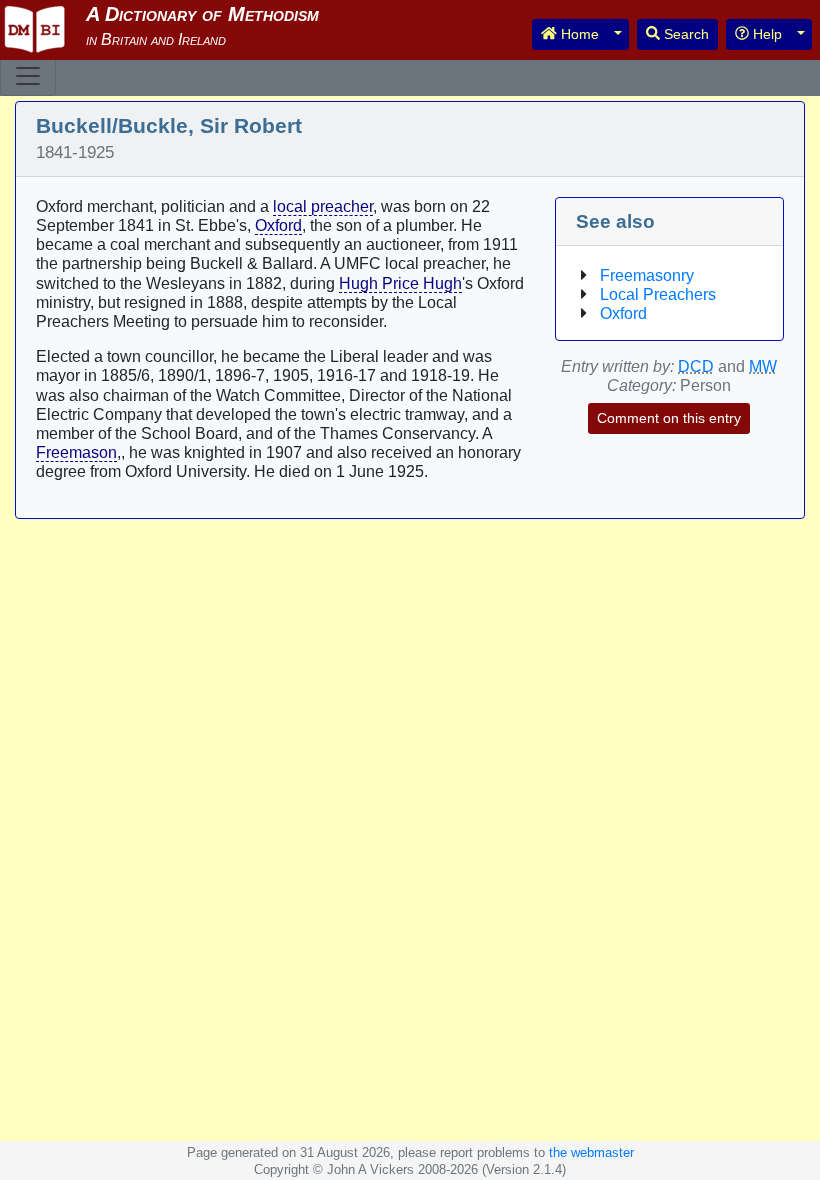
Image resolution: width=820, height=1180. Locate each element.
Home (578, 34)
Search (684, 34)
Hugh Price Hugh (400, 283)
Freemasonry (647, 275)
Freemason (76, 452)
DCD (696, 366)
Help (765, 34)
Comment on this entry (669, 418)
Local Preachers (658, 294)
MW (763, 366)
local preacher (323, 206)
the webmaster (591, 1152)
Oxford (278, 225)
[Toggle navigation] (28, 76)
